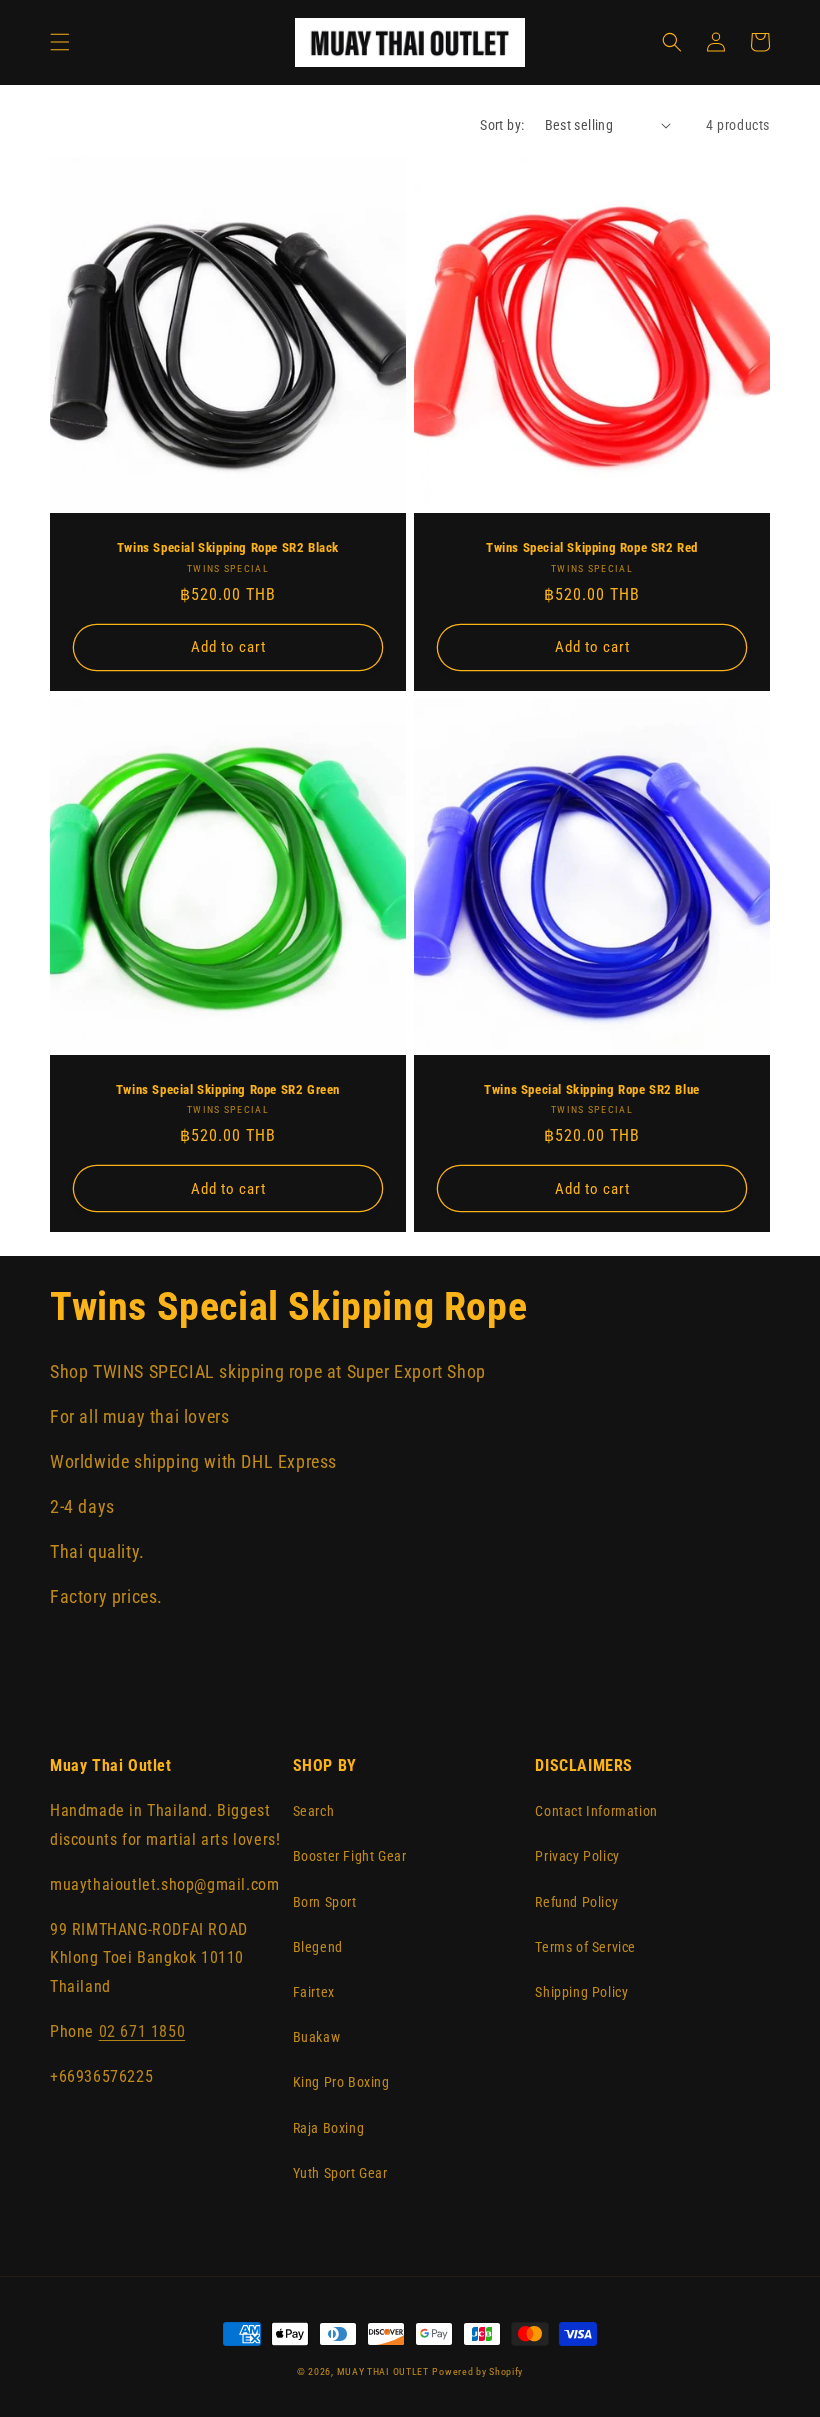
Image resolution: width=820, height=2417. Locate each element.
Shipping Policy (581, 1992)
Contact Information (596, 1811)
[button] (60, 42)
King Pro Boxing (341, 2082)
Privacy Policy (577, 1856)
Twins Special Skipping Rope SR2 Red (592, 547)
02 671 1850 (142, 2031)
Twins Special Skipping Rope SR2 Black (228, 547)
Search (314, 1811)
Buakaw (317, 2037)
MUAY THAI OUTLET (383, 2371)
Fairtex (314, 1992)
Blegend (318, 1947)
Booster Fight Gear (350, 1856)
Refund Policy (576, 1902)
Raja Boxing (329, 2128)
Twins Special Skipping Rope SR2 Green (228, 1089)
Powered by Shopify (477, 2371)
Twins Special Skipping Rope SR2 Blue (592, 1089)
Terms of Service (585, 1947)
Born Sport (325, 1902)
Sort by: (502, 125)
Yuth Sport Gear (340, 2173)
